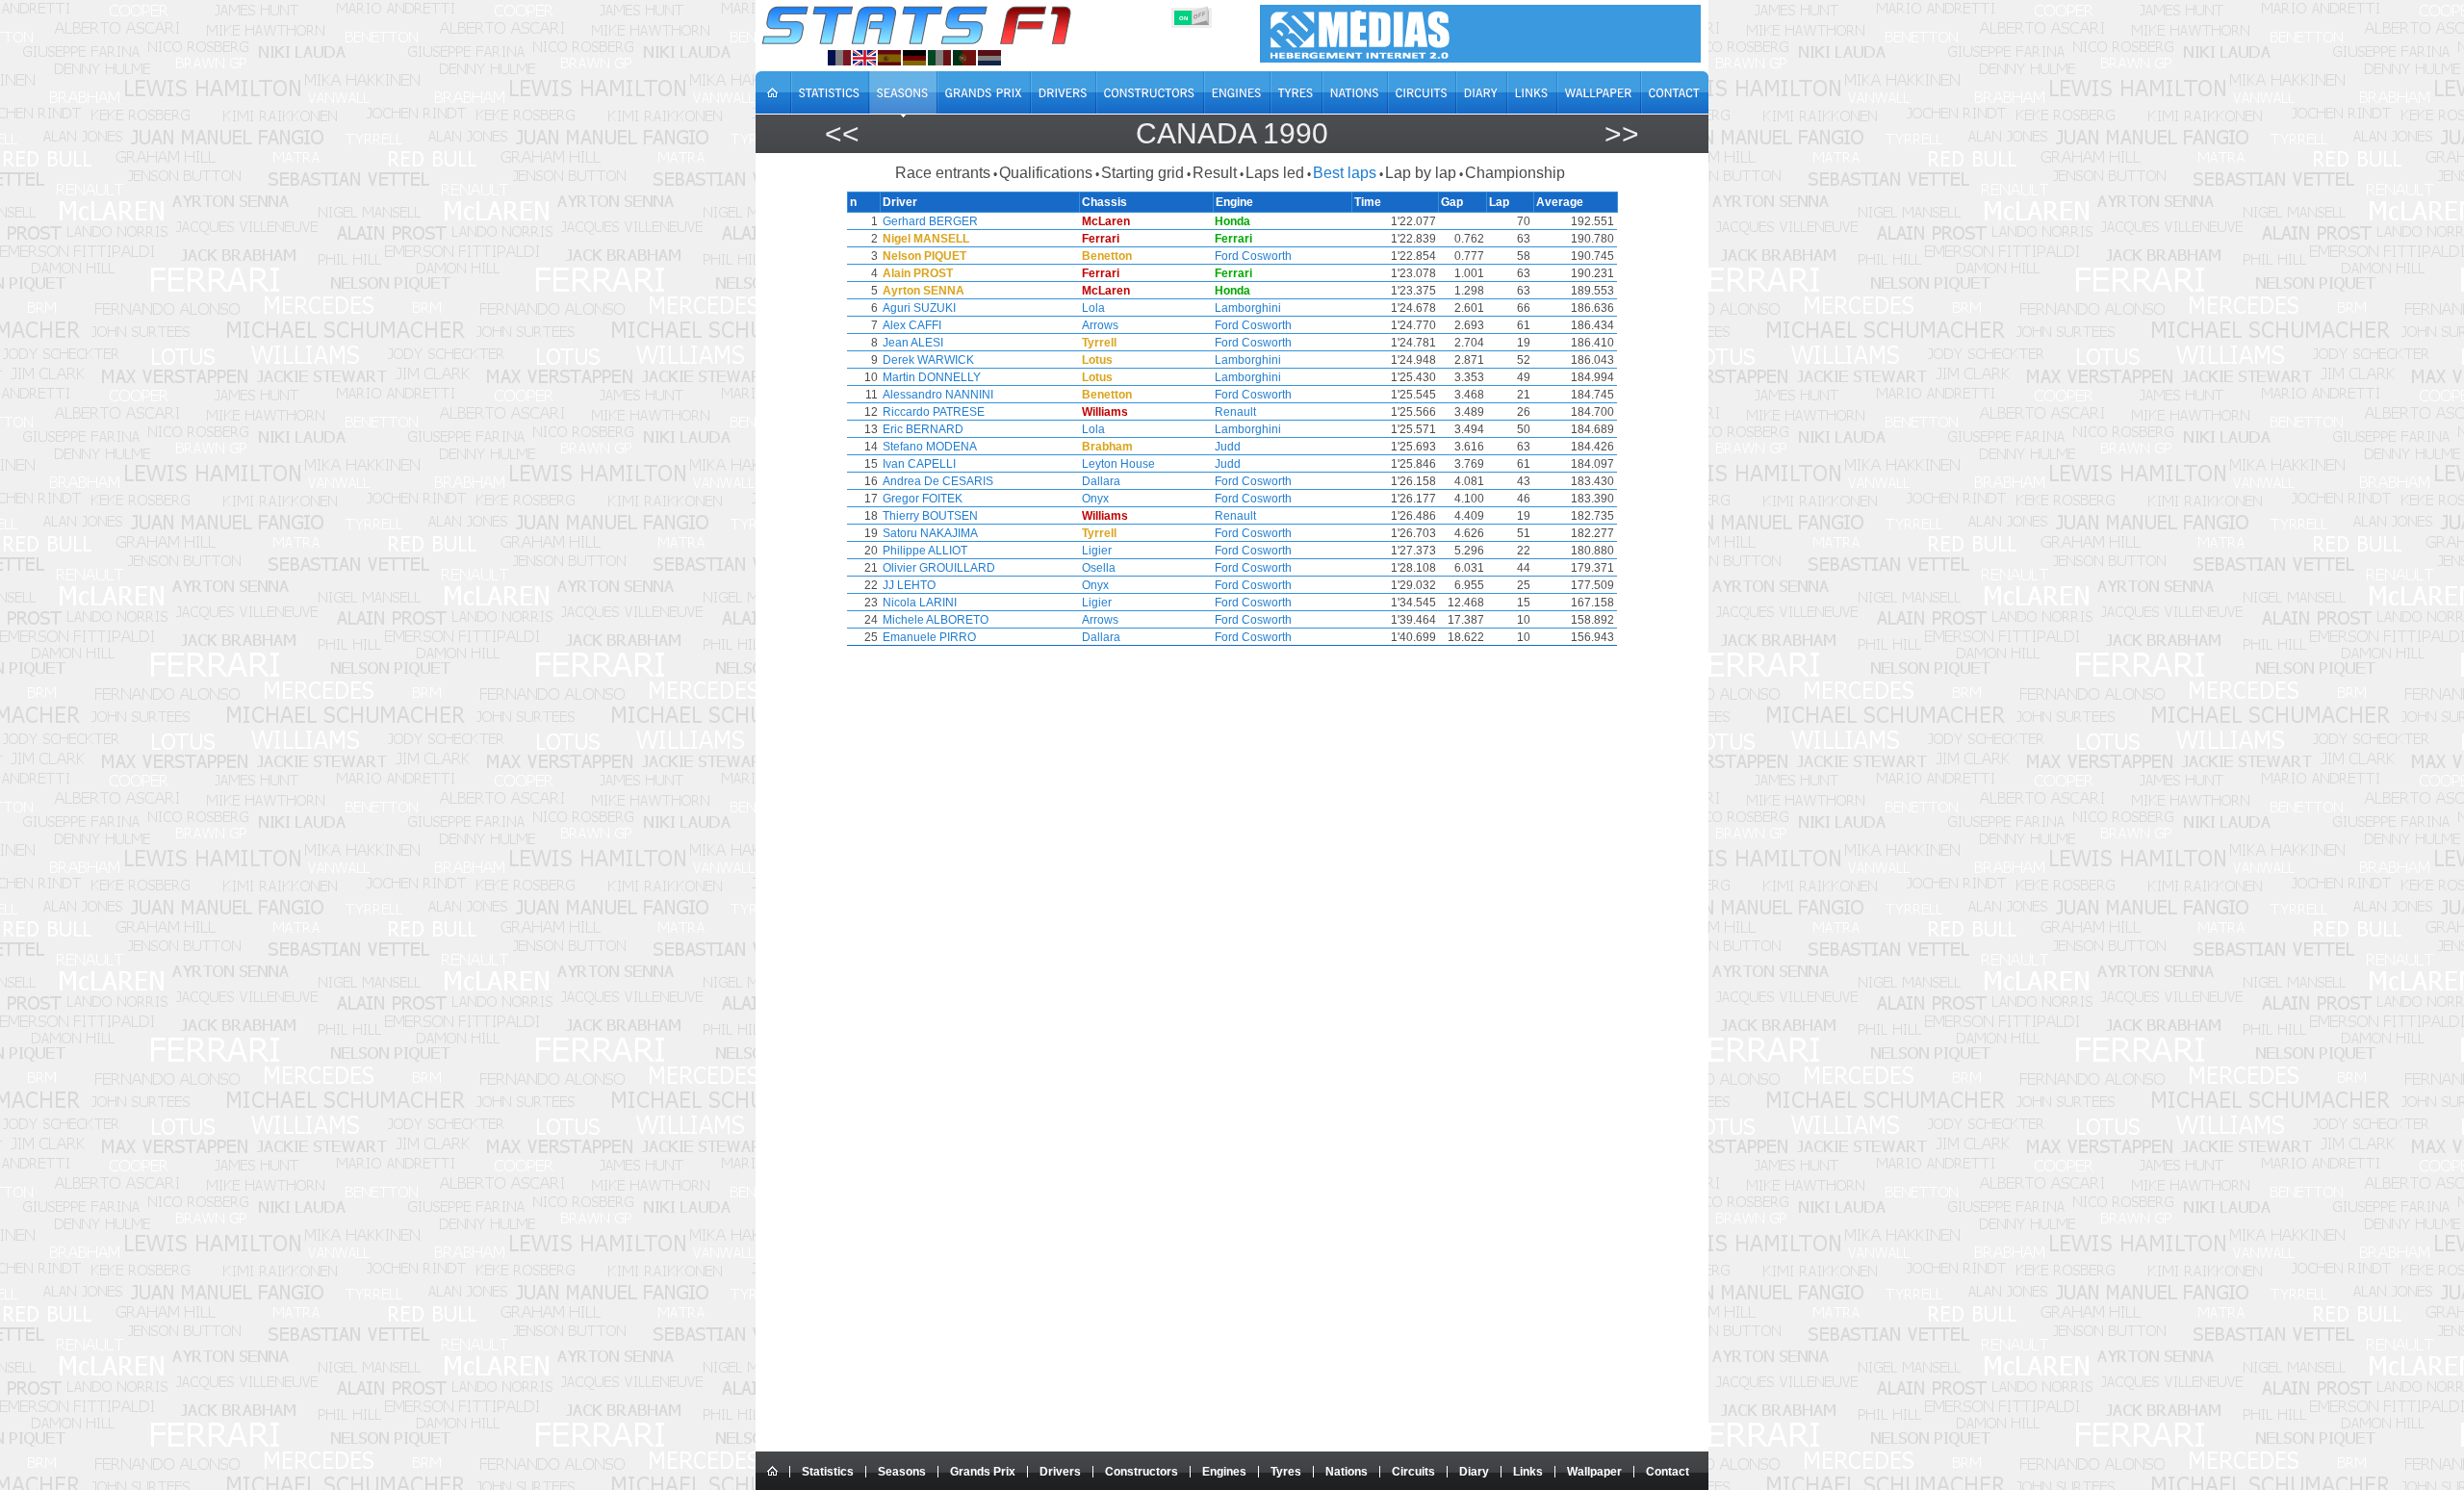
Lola (1093, 308)
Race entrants (943, 173)
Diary (1474, 1472)
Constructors (1142, 1472)
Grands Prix (983, 1472)
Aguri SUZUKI (919, 308)
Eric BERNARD (923, 429)
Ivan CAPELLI (919, 464)
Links (1528, 1472)
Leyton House (1118, 464)
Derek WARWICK (928, 360)
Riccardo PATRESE (934, 412)
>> (1622, 133)
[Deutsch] (914, 58)
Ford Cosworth (1253, 256)
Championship (1515, 173)
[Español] (889, 58)
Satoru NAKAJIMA (930, 533)
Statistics (828, 1472)
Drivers (1060, 1472)
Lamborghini (1248, 308)
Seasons (902, 1472)
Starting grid (1142, 173)
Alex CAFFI (912, 325)
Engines (1224, 1472)
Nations (1347, 1472)
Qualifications (1046, 173)
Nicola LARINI (920, 603)
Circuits (1413, 1472)
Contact (1668, 1472)
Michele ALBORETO (936, 620)
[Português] (964, 58)
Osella (1099, 568)
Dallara (1101, 481)
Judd (1228, 447)
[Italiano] (939, 58)
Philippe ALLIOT (925, 551)
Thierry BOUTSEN (930, 516)
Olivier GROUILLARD (939, 568)
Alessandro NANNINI (938, 395)
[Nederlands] (989, 58)
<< (842, 133)
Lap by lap (1421, 173)
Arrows (1100, 325)
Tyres (1286, 1472)
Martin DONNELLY (932, 377)
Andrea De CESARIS (938, 481)
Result (1215, 173)
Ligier (1097, 551)
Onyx (1095, 499)
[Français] (839, 58)
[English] (864, 58)
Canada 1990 (1232, 133)
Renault (1235, 412)
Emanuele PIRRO (929, 637)
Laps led (1275, 173)
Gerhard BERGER (930, 221)
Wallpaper (1594, 1472)
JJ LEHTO (909, 585)
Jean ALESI (913, 343)
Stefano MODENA (930, 447)
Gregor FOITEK (923, 499)
